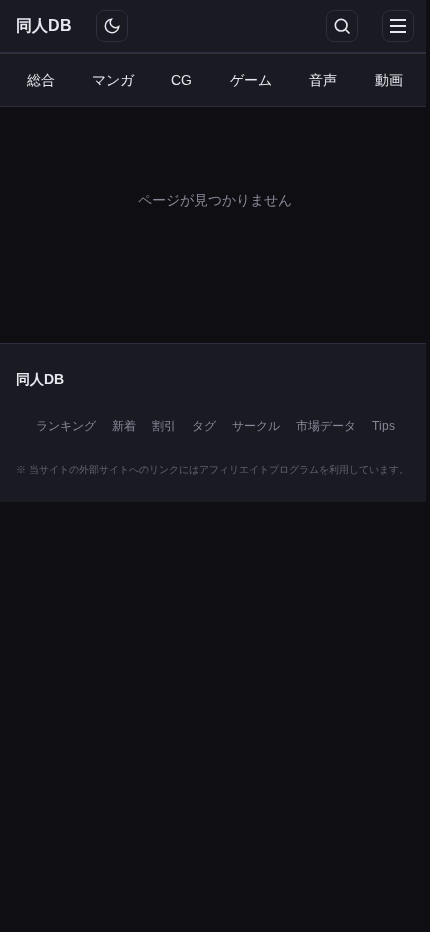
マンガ (113, 80)
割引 (164, 426)
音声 (323, 80)
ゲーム (251, 80)
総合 (41, 80)
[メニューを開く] (398, 26)
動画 (389, 80)
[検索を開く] (342, 26)
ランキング (66, 426)
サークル (256, 426)
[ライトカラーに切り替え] (112, 26)
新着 (124, 426)
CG (181, 80)
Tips (383, 426)
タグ (204, 426)
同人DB (44, 25)
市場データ (326, 426)
